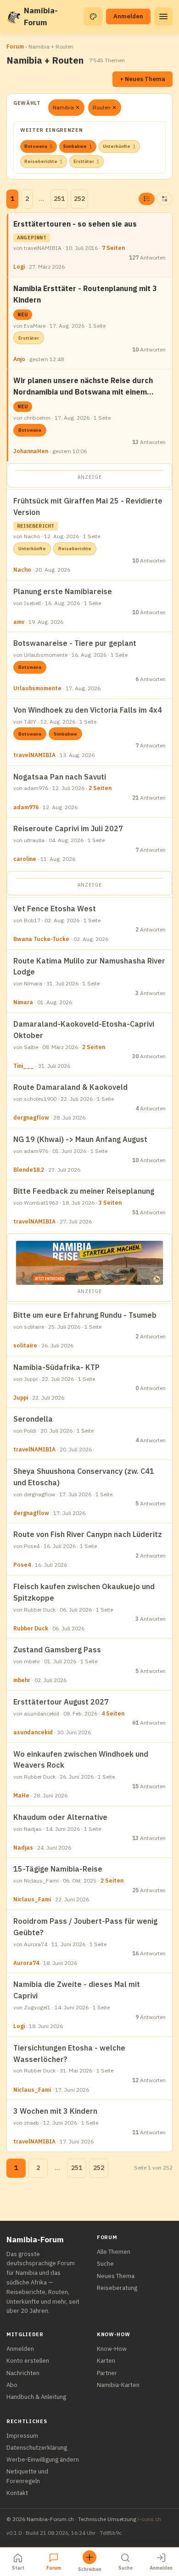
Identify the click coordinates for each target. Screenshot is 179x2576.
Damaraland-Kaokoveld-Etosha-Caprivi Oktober (84, 1030)
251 (59, 199)
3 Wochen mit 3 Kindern (55, 2111)
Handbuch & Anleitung (36, 2397)
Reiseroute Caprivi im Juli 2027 (68, 828)
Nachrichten (23, 2373)
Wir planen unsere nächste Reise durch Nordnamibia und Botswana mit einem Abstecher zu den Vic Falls (83, 387)
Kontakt (17, 2493)
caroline (25, 859)
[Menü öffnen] (163, 16)
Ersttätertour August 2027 (61, 1702)
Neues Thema (116, 2276)
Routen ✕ (105, 107)
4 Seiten (113, 1713)
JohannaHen (31, 451)
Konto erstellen (28, 2361)
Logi (19, 267)
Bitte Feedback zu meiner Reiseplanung (84, 1191)
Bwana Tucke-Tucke (41, 939)
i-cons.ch (149, 2519)
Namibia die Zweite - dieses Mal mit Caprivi (77, 1990)
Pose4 (22, 1565)
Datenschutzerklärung (37, 2448)
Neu (23, 315)
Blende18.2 (29, 1170)
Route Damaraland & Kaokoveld (70, 1087)
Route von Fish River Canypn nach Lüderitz (88, 1534)
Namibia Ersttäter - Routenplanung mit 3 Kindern (85, 294)
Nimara (23, 1002)
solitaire (25, 1345)
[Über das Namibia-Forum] (13, 16)
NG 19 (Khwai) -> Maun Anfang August (80, 1139)
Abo (12, 2385)
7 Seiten (113, 248)
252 (79, 199)
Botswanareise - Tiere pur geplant (75, 643)
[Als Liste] (147, 199)
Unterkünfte (119, 146)
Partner (107, 2373)
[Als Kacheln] (165, 199)
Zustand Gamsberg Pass (57, 1650)
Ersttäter (87, 162)
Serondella (33, 1419)
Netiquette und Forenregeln (27, 2476)
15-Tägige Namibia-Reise (58, 1869)
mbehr (22, 1680)
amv (19, 622)
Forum (15, 46)
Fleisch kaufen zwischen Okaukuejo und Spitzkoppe (84, 1592)
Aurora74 (26, 1963)
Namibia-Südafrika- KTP (56, 1367)
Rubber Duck (31, 1628)
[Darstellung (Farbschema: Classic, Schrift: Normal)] (93, 16)
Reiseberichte (44, 162)
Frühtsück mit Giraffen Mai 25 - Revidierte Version (88, 506)
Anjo (19, 359)
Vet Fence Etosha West (55, 909)
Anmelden (128, 16)
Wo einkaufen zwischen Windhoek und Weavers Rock (81, 1760)
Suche (105, 2264)
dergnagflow (31, 1118)
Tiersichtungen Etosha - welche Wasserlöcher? (69, 2054)
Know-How (112, 2349)
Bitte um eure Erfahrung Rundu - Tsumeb (85, 1315)
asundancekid (33, 1732)
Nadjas (23, 1848)
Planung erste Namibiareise (63, 591)
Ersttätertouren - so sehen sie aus (75, 224)
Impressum (22, 2436)
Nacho (22, 570)
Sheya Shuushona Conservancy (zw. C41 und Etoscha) (84, 1477)
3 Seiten (110, 1203)
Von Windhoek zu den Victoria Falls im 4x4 (88, 710)
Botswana (39, 146)
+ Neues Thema (143, 79)
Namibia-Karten (118, 2385)
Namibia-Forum (41, 16)
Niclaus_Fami (32, 1899)
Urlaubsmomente (37, 688)
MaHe (21, 1795)
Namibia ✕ (66, 107)
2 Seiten (100, 788)
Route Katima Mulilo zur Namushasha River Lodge (89, 966)
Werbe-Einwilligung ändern (43, 2460)
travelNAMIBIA (34, 755)
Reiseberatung (117, 2288)
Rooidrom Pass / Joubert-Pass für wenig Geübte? (85, 1927)
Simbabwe (78, 146)
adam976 (26, 807)
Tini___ (24, 1066)
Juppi (21, 1398)
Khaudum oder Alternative (60, 1817)
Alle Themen (114, 2252)
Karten (106, 2361)
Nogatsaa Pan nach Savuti (60, 777)
